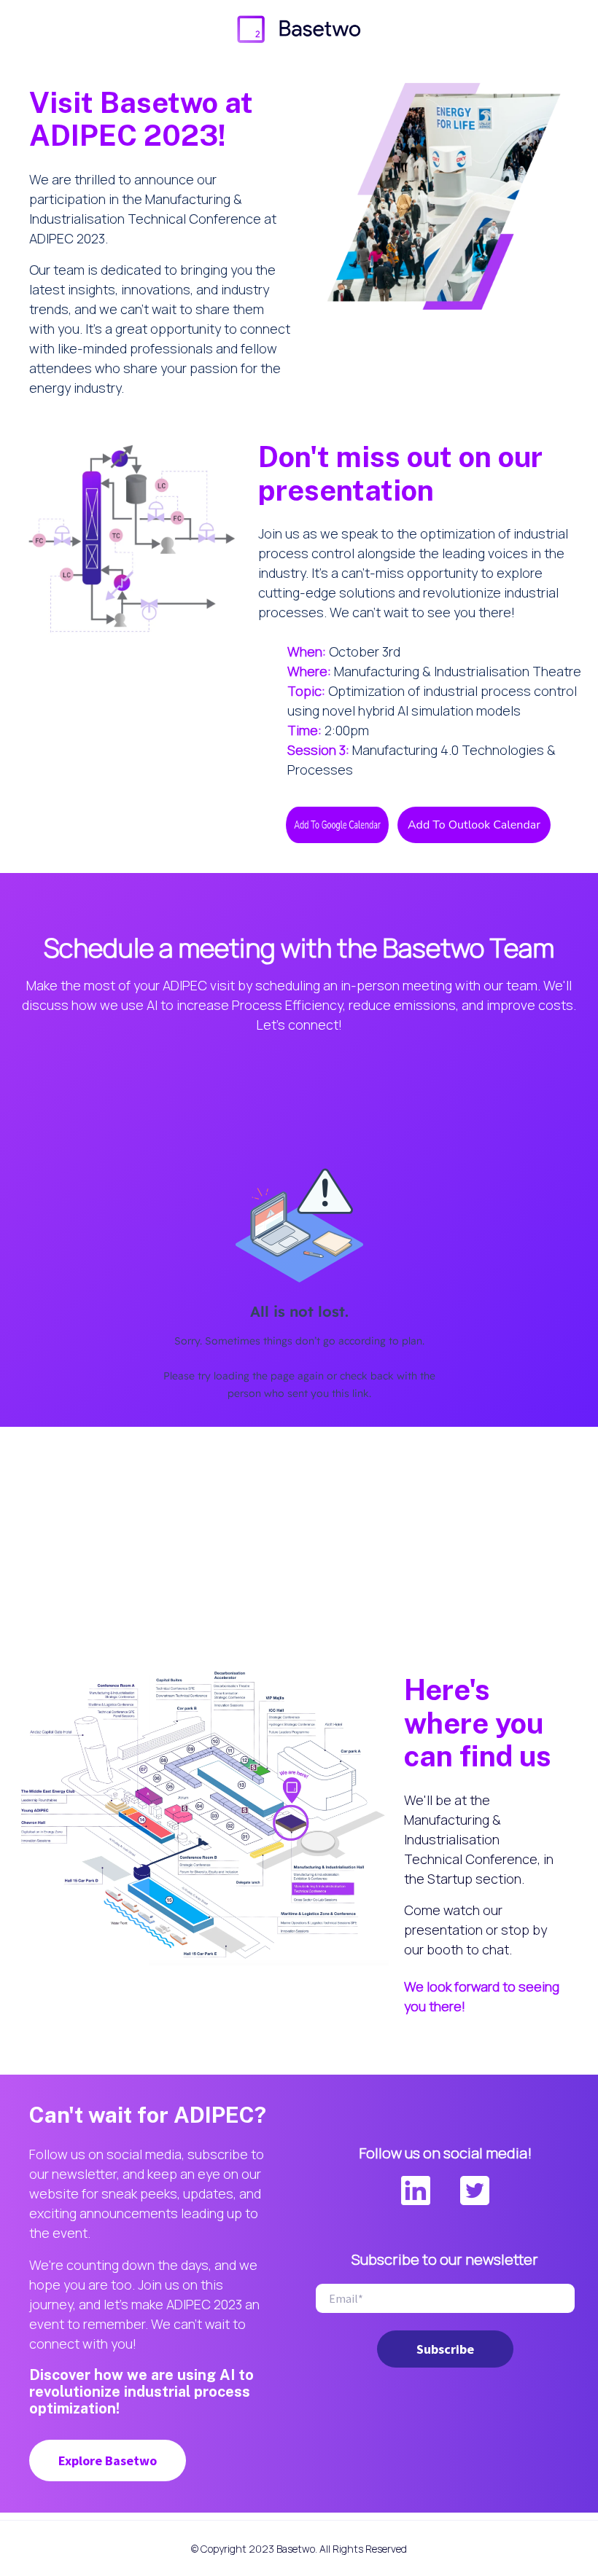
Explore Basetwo (108, 2460)
